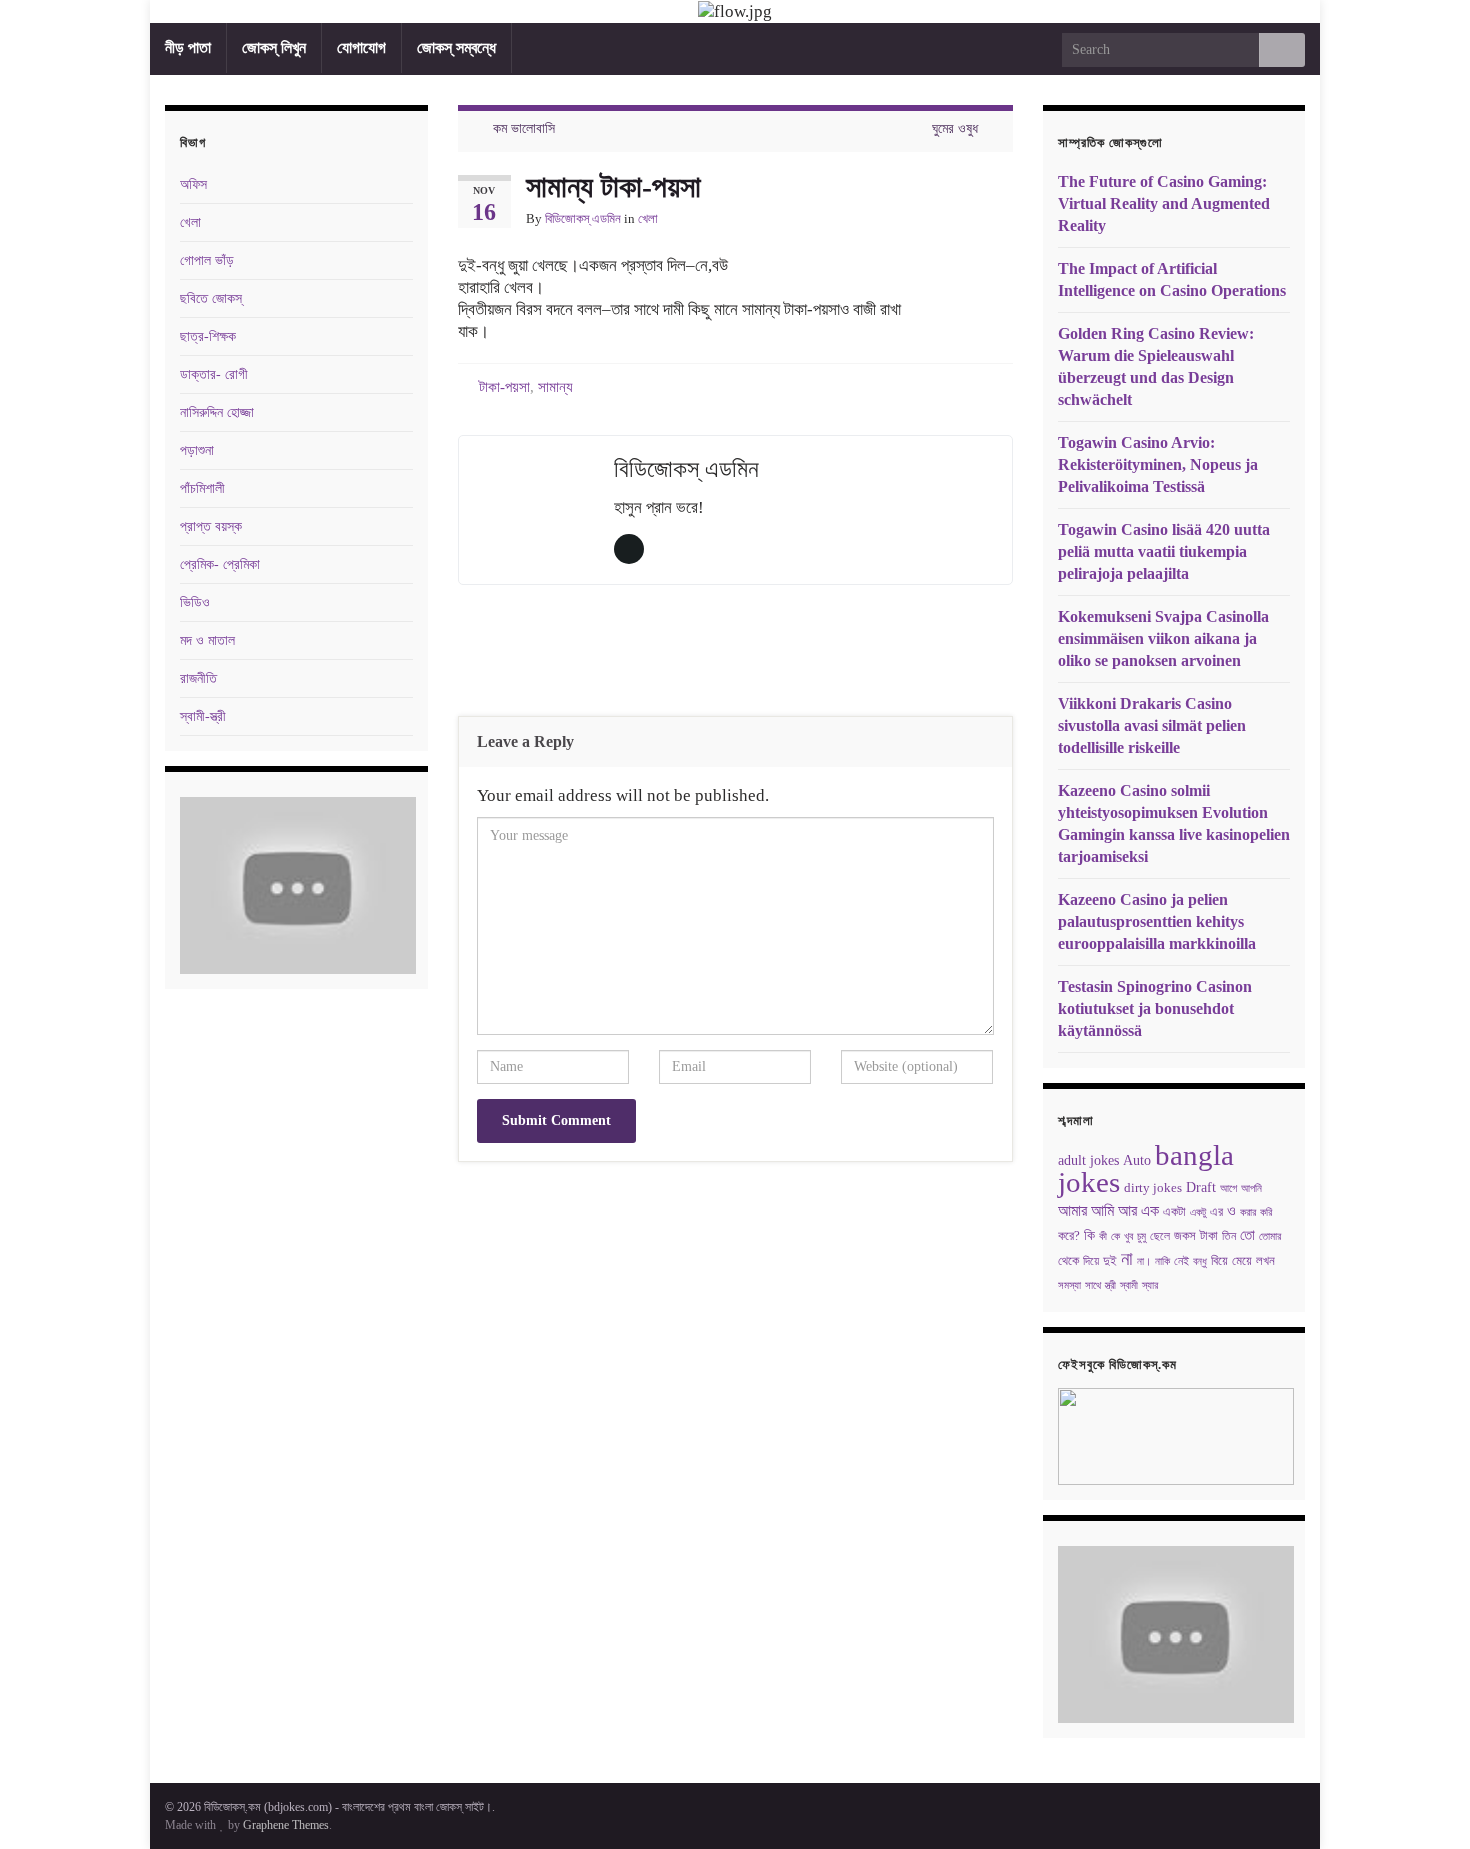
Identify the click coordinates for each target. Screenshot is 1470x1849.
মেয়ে (1242, 1261)
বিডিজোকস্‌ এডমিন (583, 219)
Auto (1137, 1160)
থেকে (1068, 1260)
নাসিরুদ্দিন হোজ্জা (217, 412)
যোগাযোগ (361, 47)
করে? (1069, 1235)
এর (1216, 1212)
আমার (1072, 1210)
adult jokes (1088, 1160)
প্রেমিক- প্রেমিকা (220, 564)
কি (1089, 1235)
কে (1115, 1236)
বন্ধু (1200, 1261)
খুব (1128, 1236)
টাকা (1209, 1236)
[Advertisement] (735, 655)
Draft (1201, 1187)
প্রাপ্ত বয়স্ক (211, 526)
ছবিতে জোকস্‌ (211, 298)
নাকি (1162, 1261)
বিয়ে (1219, 1260)
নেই (1181, 1261)
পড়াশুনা (197, 450)
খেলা (648, 219)
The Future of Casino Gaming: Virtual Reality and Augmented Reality (1164, 203)
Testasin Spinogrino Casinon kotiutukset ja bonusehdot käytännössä (1155, 1008)
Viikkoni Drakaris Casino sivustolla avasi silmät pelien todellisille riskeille (1152, 725)
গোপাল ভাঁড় (207, 260)
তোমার (1270, 1236)
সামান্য (555, 386)
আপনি (1251, 1188)
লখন (1265, 1260)
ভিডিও (195, 602)
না (1127, 1258)
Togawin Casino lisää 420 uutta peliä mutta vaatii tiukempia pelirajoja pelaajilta (1164, 551)
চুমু (1141, 1236)
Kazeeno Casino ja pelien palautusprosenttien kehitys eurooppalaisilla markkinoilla (1157, 921)
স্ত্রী (1110, 1285)
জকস (1185, 1235)
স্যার (1150, 1285)
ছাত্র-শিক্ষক (208, 336)
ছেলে (1160, 1236)
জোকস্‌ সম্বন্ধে (456, 47)
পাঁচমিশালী (202, 488)
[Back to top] (1425, 1804)
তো (1247, 1235)
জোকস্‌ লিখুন (274, 47)
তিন (1229, 1236)
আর (1127, 1210)
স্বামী (1129, 1285)
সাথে (1093, 1285)
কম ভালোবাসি (524, 128)
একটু (1198, 1212)
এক (1150, 1210)
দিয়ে (1091, 1261)
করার (1248, 1212)
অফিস (193, 184)
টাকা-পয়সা (504, 386)
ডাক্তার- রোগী (214, 374)
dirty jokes (1153, 1188)
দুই (1110, 1260)
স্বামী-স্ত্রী (203, 716)
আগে (1228, 1188)
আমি (1102, 1210)
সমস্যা (1069, 1285)
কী (1103, 1236)
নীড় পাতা (188, 47)
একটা (1174, 1212)
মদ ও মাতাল (207, 640)
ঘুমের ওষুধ (955, 128)
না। (1144, 1261)
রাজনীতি (198, 678)
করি (1266, 1212)
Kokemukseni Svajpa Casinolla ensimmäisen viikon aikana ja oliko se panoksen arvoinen (1163, 638)
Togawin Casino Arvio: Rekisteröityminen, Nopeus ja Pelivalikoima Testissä (1158, 464)
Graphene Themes (286, 1825)
